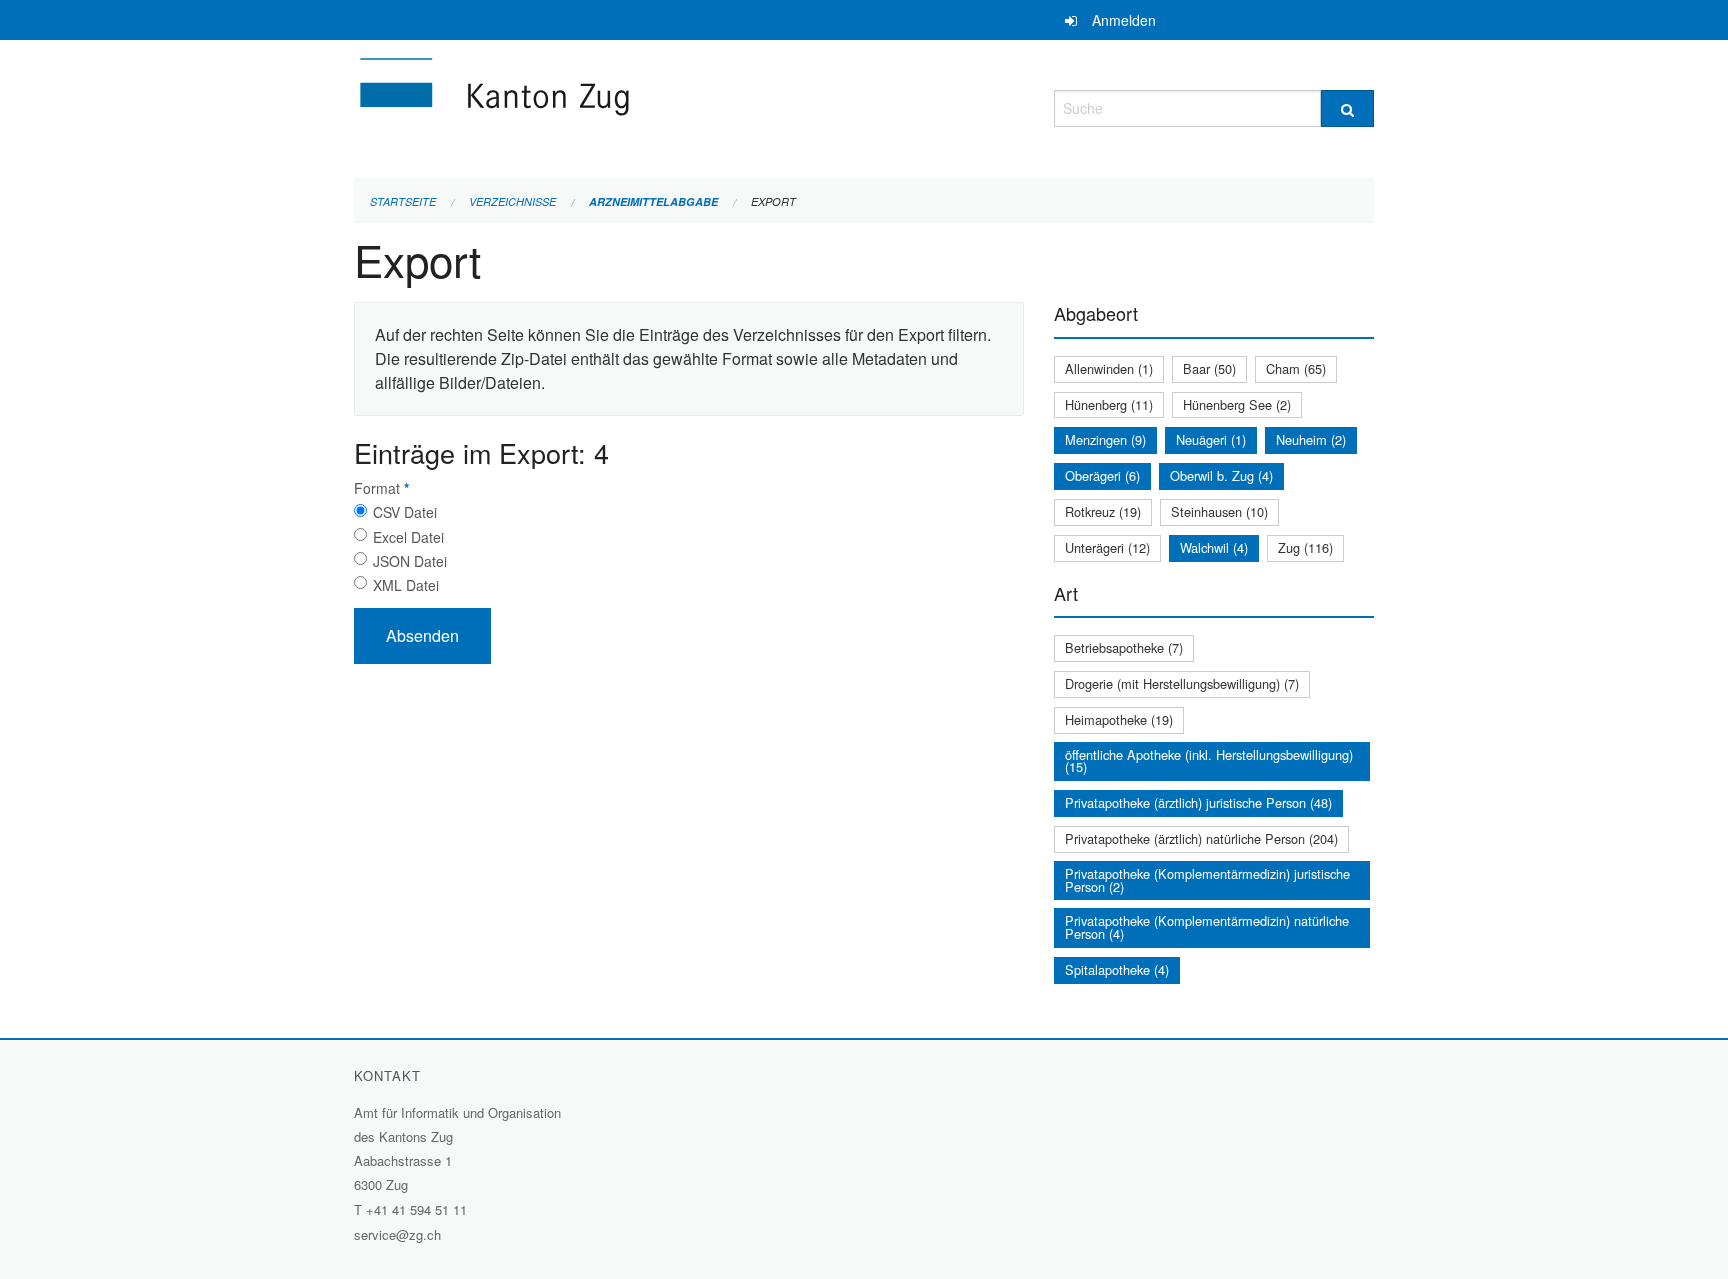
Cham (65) (1296, 368)
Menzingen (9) (1105, 439)
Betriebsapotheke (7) (1124, 647)
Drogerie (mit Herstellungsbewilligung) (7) (1182, 683)
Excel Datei (408, 537)
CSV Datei (405, 512)
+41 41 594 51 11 (416, 1209)
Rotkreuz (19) (1103, 511)
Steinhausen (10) (1219, 511)
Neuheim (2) (1311, 439)
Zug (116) (1305, 547)
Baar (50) (1209, 368)
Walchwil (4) (1214, 547)
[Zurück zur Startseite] (614, 105)
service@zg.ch (397, 1234)
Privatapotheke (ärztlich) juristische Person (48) (1198, 802)
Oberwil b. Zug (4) (1221, 475)
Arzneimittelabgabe (653, 201)
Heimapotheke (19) (1119, 719)
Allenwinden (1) (1109, 368)
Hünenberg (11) (1109, 404)
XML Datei (406, 585)
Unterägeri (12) (1107, 547)
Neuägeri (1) (1211, 439)
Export (773, 201)
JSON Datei (410, 561)
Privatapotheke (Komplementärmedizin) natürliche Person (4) (1207, 927)
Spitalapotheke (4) (1117, 969)
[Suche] (1347, 108)
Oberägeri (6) (1102, 475)
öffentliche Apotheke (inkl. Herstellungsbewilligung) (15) (1209, 761)
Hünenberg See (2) (1237, 404)
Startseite (403, 201)
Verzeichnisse (512, 201)
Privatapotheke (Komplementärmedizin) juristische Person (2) (1207, 880)
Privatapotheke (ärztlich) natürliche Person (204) (1201, 838)
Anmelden (1124, 20)
